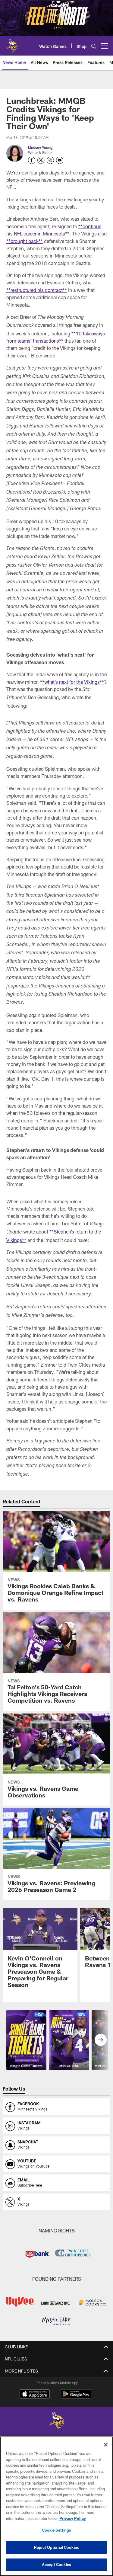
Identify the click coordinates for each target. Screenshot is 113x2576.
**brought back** (25, 241)
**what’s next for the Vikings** (72, 682)
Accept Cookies (56, 2565)
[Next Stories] (101, 2040)
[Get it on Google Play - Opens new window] (76, 2397)
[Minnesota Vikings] (57, 2422)
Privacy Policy (73, 2518)
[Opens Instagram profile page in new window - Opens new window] (50, 160)
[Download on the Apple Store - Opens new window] (35, 2395)
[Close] (106, 2445)
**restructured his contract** (37, 290)
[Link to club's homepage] (12, 43)
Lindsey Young (40, 147)
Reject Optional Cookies (56, 2547)
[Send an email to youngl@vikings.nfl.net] (60, 160)
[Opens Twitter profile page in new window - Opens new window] (41, 160)
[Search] (94, 46)
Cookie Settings (57, 2530)
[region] (56, 2506)
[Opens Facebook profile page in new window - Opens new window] (32, 160)
